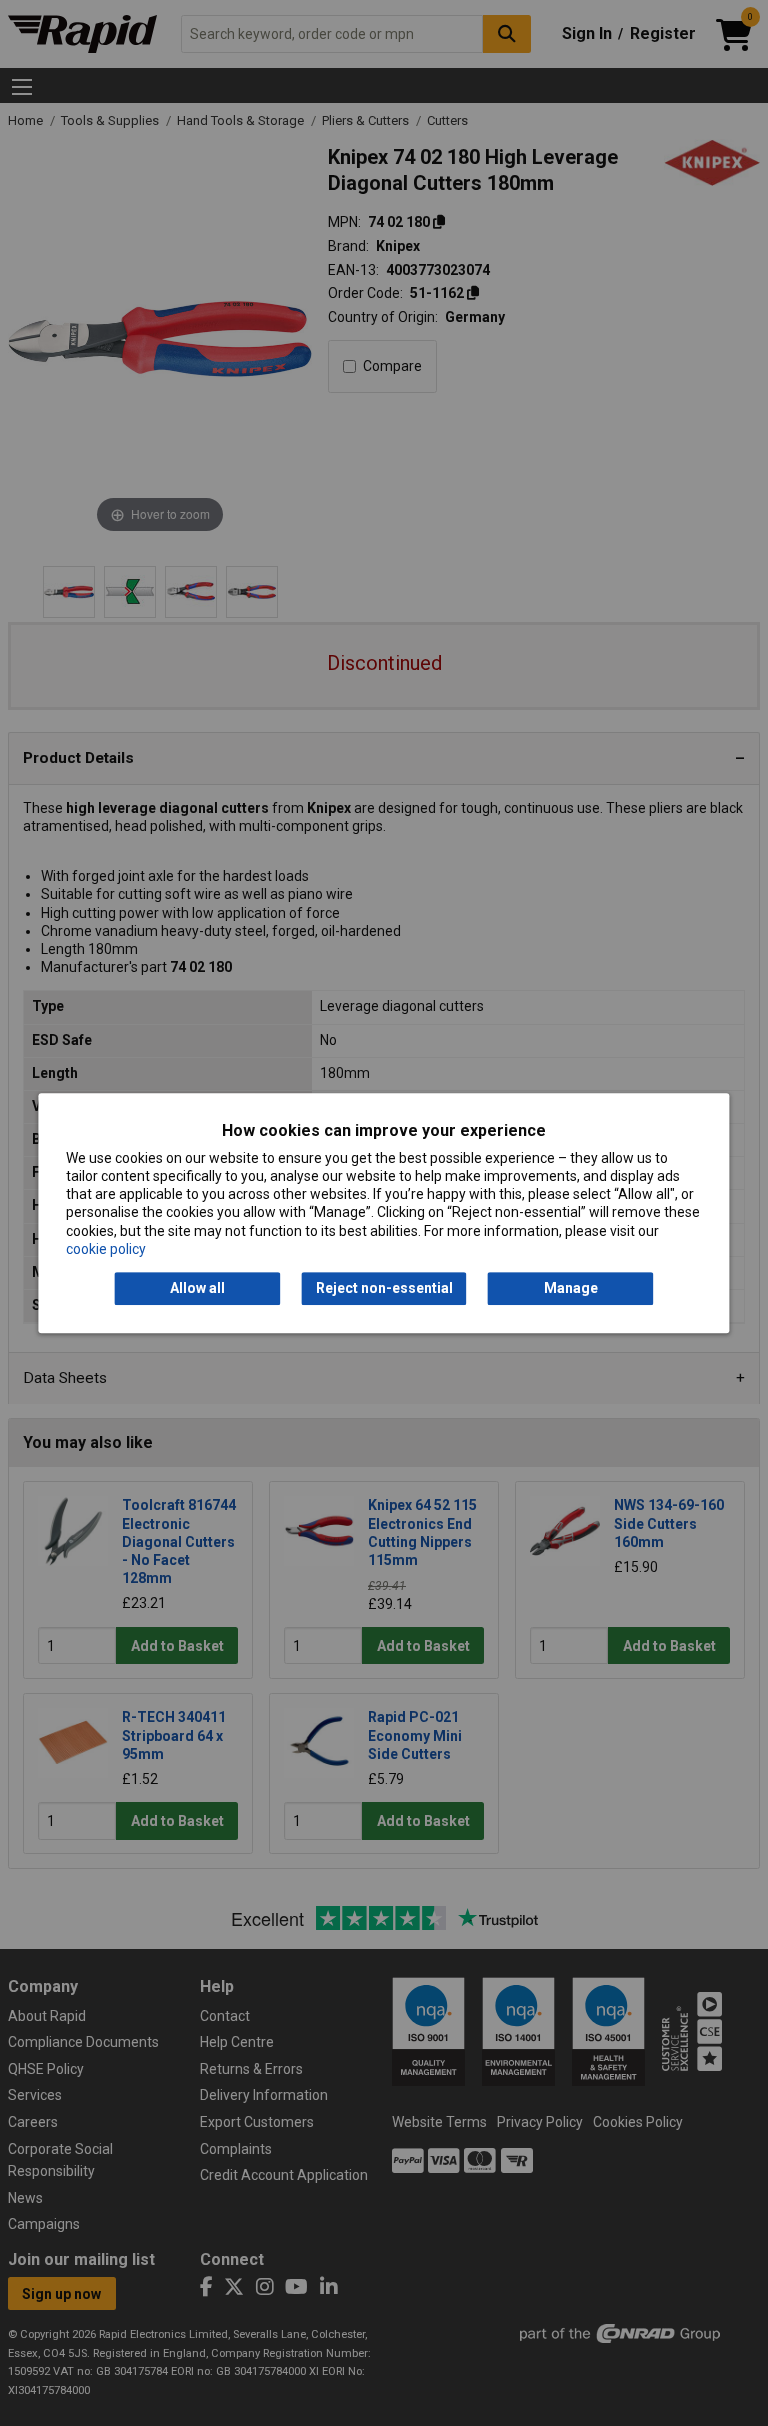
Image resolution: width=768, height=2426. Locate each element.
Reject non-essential (384, 1288)
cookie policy (106, 1249)
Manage (571, 1288)
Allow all (197, 1288)
